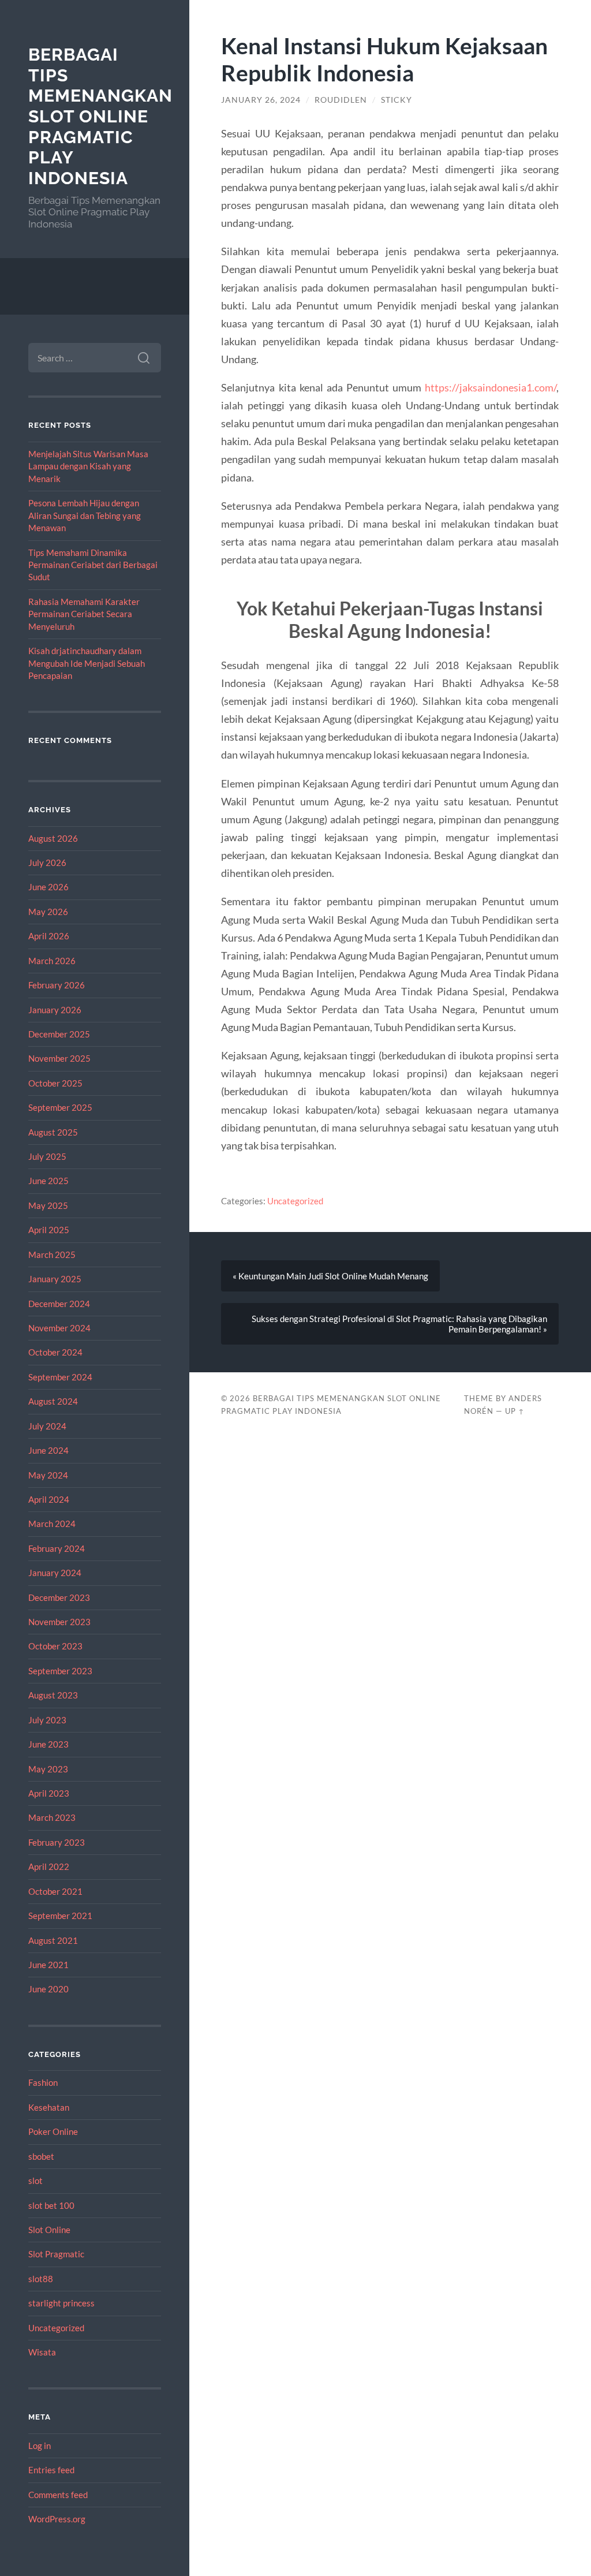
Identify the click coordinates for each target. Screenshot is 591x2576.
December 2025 (59, 1034)
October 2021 (55, 1891)
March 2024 (52, 1524)
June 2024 (48, 1450)
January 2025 (55, 1279)
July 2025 (47, 1156)
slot (35, 2181)
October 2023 (55, 1646)
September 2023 (60, 1671)
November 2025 (59, 1058)
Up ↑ (515, 1411)
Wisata (42, 2352)
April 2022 (49, 1866)
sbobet (41, 2156)
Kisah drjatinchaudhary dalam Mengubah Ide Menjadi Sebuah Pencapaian (87, 663)
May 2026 (48, 912)
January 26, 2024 (261, 100)
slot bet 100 (51, 2205)
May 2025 (48, 1205)
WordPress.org (57, 2519)
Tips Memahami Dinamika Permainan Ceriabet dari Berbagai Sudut (93, 565)
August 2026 (53, 838)
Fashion (43, 2082)
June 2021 (48, 1965)
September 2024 (60, 1377)
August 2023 (53, 1695)
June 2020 (48, 1989)
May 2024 (48, 1475)
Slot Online (49, 2230)
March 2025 (52, 1255)
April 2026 (49, 936)
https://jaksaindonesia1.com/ (491, 387)
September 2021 (60, 1916)
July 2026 (47, 863)
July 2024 (47, 1426)
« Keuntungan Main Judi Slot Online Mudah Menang (330, 1276)
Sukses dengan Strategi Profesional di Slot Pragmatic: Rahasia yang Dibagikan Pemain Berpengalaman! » (399, 1324)
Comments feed (58, 2495)
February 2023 (57, 1842)
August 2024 (53, 1401)
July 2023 (47, 1720)
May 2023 (48, 1769)
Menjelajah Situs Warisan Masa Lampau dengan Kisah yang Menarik (88, 466)
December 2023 (59, 1597)
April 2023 (49, 1793)
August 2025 (53, 1132)
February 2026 (57, 985)
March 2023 (52, 1817)
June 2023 (48, 1744)
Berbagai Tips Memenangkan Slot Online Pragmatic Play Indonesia (100, 116)
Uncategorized (56, 2328)
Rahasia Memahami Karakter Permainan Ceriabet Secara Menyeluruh (84, 614)
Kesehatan (49, 2107)
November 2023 (59, 1622)
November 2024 (59, 1328)
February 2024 (57, 1548)
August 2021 (53, 1940)
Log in (40, 2446)
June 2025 (48, 1181)
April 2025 (49, 1230)
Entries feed (51, 2470)
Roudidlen (341, 100)
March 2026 (52, 961)
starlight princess (61, 2303)
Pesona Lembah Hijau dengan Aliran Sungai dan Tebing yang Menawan (85, 515)
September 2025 (60, 1107)
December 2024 (59, 1304)
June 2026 (48, 887)
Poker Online (53, 2131)
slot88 (41, 2279)
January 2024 (55, 1573)
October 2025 (55, 1083)
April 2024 (49, 1499)
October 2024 (55, 1352)
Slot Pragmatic (56, 2254)
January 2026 (55, 1010)
